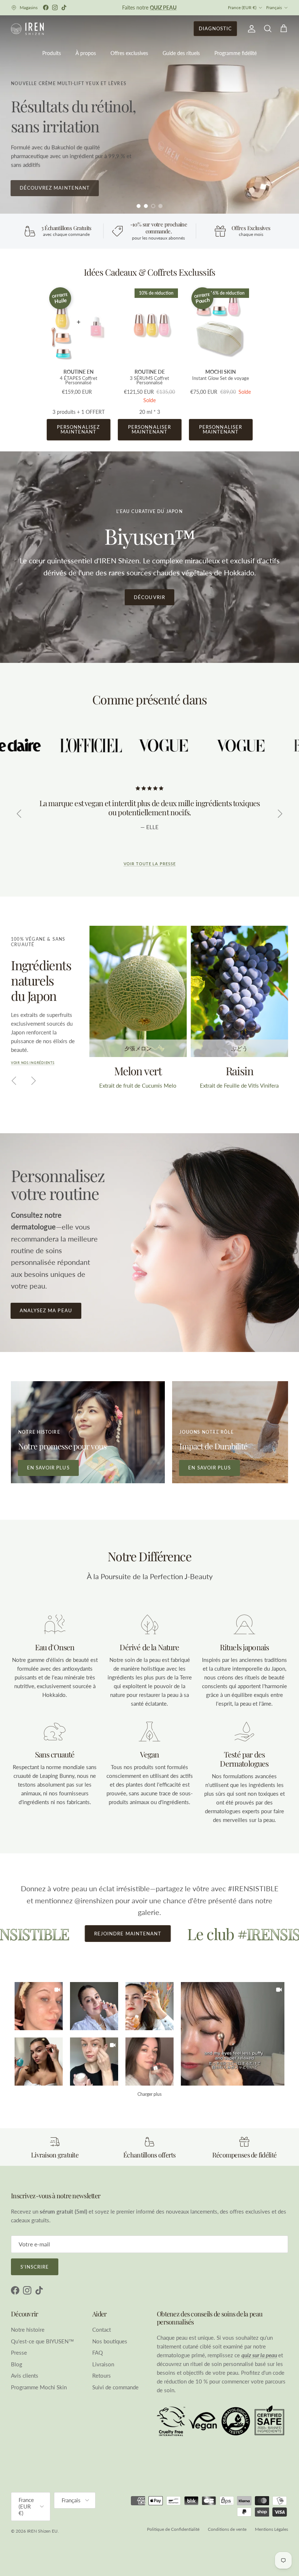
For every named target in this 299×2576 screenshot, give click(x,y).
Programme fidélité (236, 53)
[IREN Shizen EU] (27, 29)
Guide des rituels (181, 53)
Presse (19, 2352)
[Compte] (250, 29)
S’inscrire (35, 2267)
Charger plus (149, 2094)
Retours (102, 2375)
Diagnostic (215, 28)
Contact (102, 2330)
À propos (86, 53)
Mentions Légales (271, 2529)
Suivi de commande (115, 2387)
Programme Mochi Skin (39, 2387)
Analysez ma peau (46, 1310)
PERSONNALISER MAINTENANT (149, 429)
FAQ (98, 2352)
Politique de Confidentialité (173, 2529)
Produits (52, 53)
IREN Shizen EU (42, 2531)
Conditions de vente (227, 2529)
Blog (17, 2364)
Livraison (103, 2364)
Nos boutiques (110, 2341)
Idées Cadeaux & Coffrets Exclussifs (149, 272)
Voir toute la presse (150, 864)
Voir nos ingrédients (33, 1063)
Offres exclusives (129, 53)
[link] (233, 2034)
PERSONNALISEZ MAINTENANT (78, 429)
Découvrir (149, 597)
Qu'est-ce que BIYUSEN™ (42, 2341)
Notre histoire (28, 2330)
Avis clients (25, 2375)
